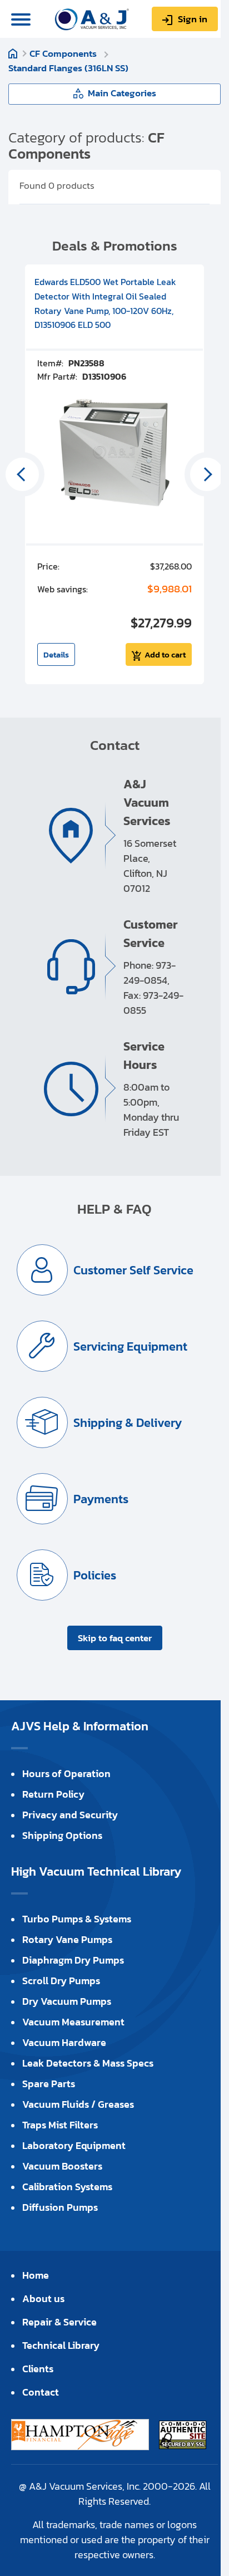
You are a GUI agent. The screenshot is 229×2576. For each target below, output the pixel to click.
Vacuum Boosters (62, 2166)
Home (13, 53)
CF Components (64, 53)
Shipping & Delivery (128, 1423)
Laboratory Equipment (74, 2145)
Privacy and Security (70, 1815)
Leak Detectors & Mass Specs (88, 2063)
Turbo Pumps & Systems (77, 1919)
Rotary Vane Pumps (67, 1939)
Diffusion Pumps (60, 2207)
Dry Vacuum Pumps (67, 2001)
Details (56, 654)
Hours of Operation (66, 1773)
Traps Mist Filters (60, 2125)
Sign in (193, 19)
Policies (95, 1575)
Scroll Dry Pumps (61, 1981)
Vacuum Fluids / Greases (78, 2104)
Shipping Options (62, 1835)
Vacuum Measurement (73, 2022)
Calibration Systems (67, 2187)
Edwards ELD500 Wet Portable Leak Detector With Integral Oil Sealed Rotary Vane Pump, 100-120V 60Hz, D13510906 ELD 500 (105, 303)
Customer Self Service (133, 1270)
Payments (101, 1499)
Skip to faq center (115, 1638)
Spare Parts (49, 2084)
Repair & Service (59, 2322)
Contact (41, 2392)
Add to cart (165, 654)
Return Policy (53, 1794)
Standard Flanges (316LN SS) (68, 68)
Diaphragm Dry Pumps (73, 1960)
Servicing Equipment (130, 1346)
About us (43, 2298)
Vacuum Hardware (64, 2042)
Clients (38, 2369)
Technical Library (61, 2345)
